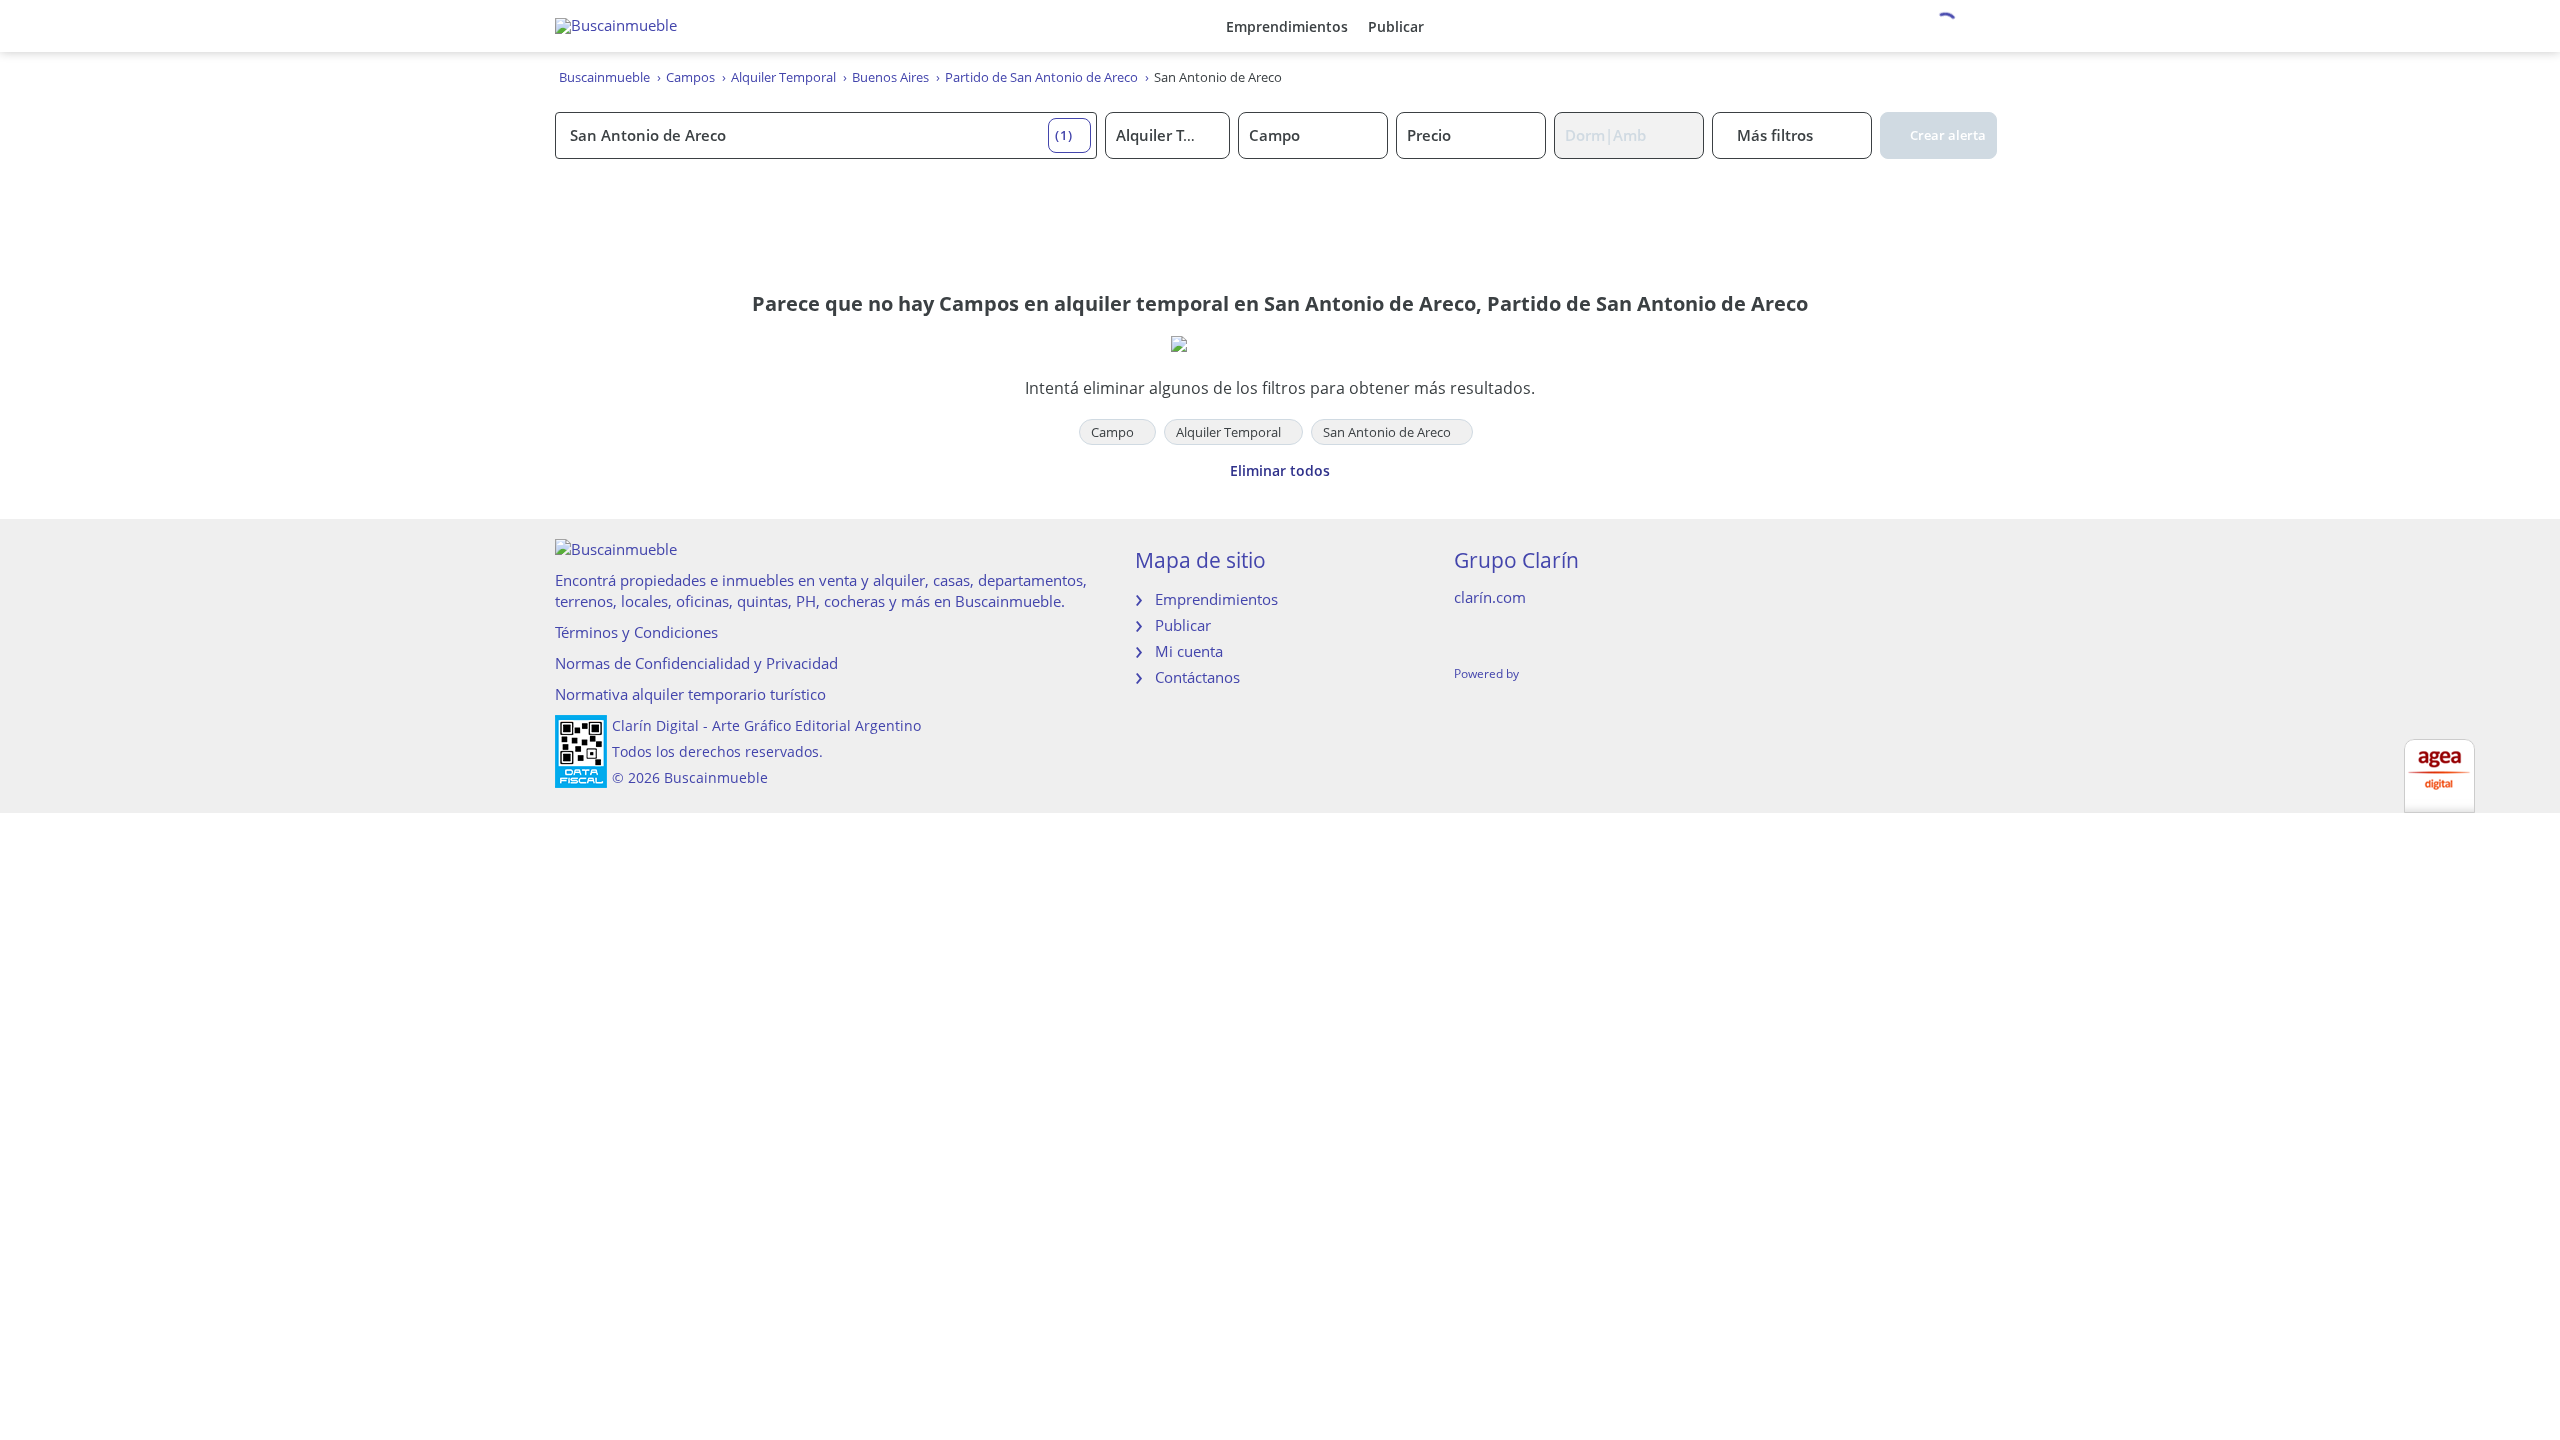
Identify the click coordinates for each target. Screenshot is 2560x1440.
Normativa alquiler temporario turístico (690, 694)
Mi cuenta (1189, 651)
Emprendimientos (1287, 26)
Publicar (1396, 26)
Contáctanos (1197, 677)
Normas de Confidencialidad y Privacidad (696, 663)
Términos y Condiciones (636, 632)
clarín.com (1490, 597)
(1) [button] (1064, 135)
